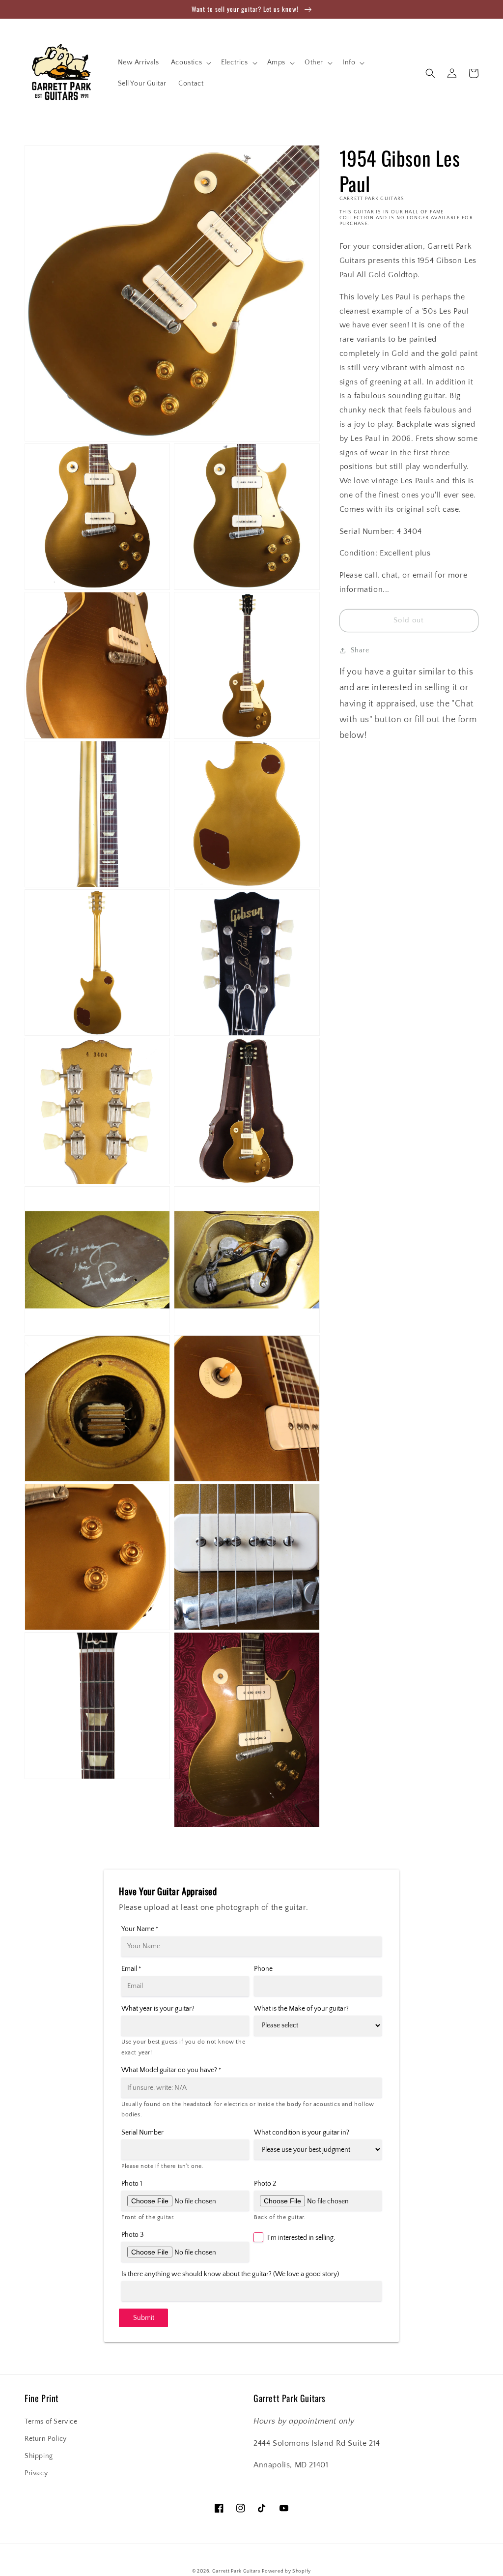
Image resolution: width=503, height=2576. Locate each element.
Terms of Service (51, 2422)
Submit (144, 2318)
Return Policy (46, 2439)
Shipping (39, 2456)
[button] (190, 62)
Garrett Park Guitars (236, 2571)
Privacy (36, 2473)
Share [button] (360, 650)
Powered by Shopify (286, 2571)
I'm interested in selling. (301, 2238)
